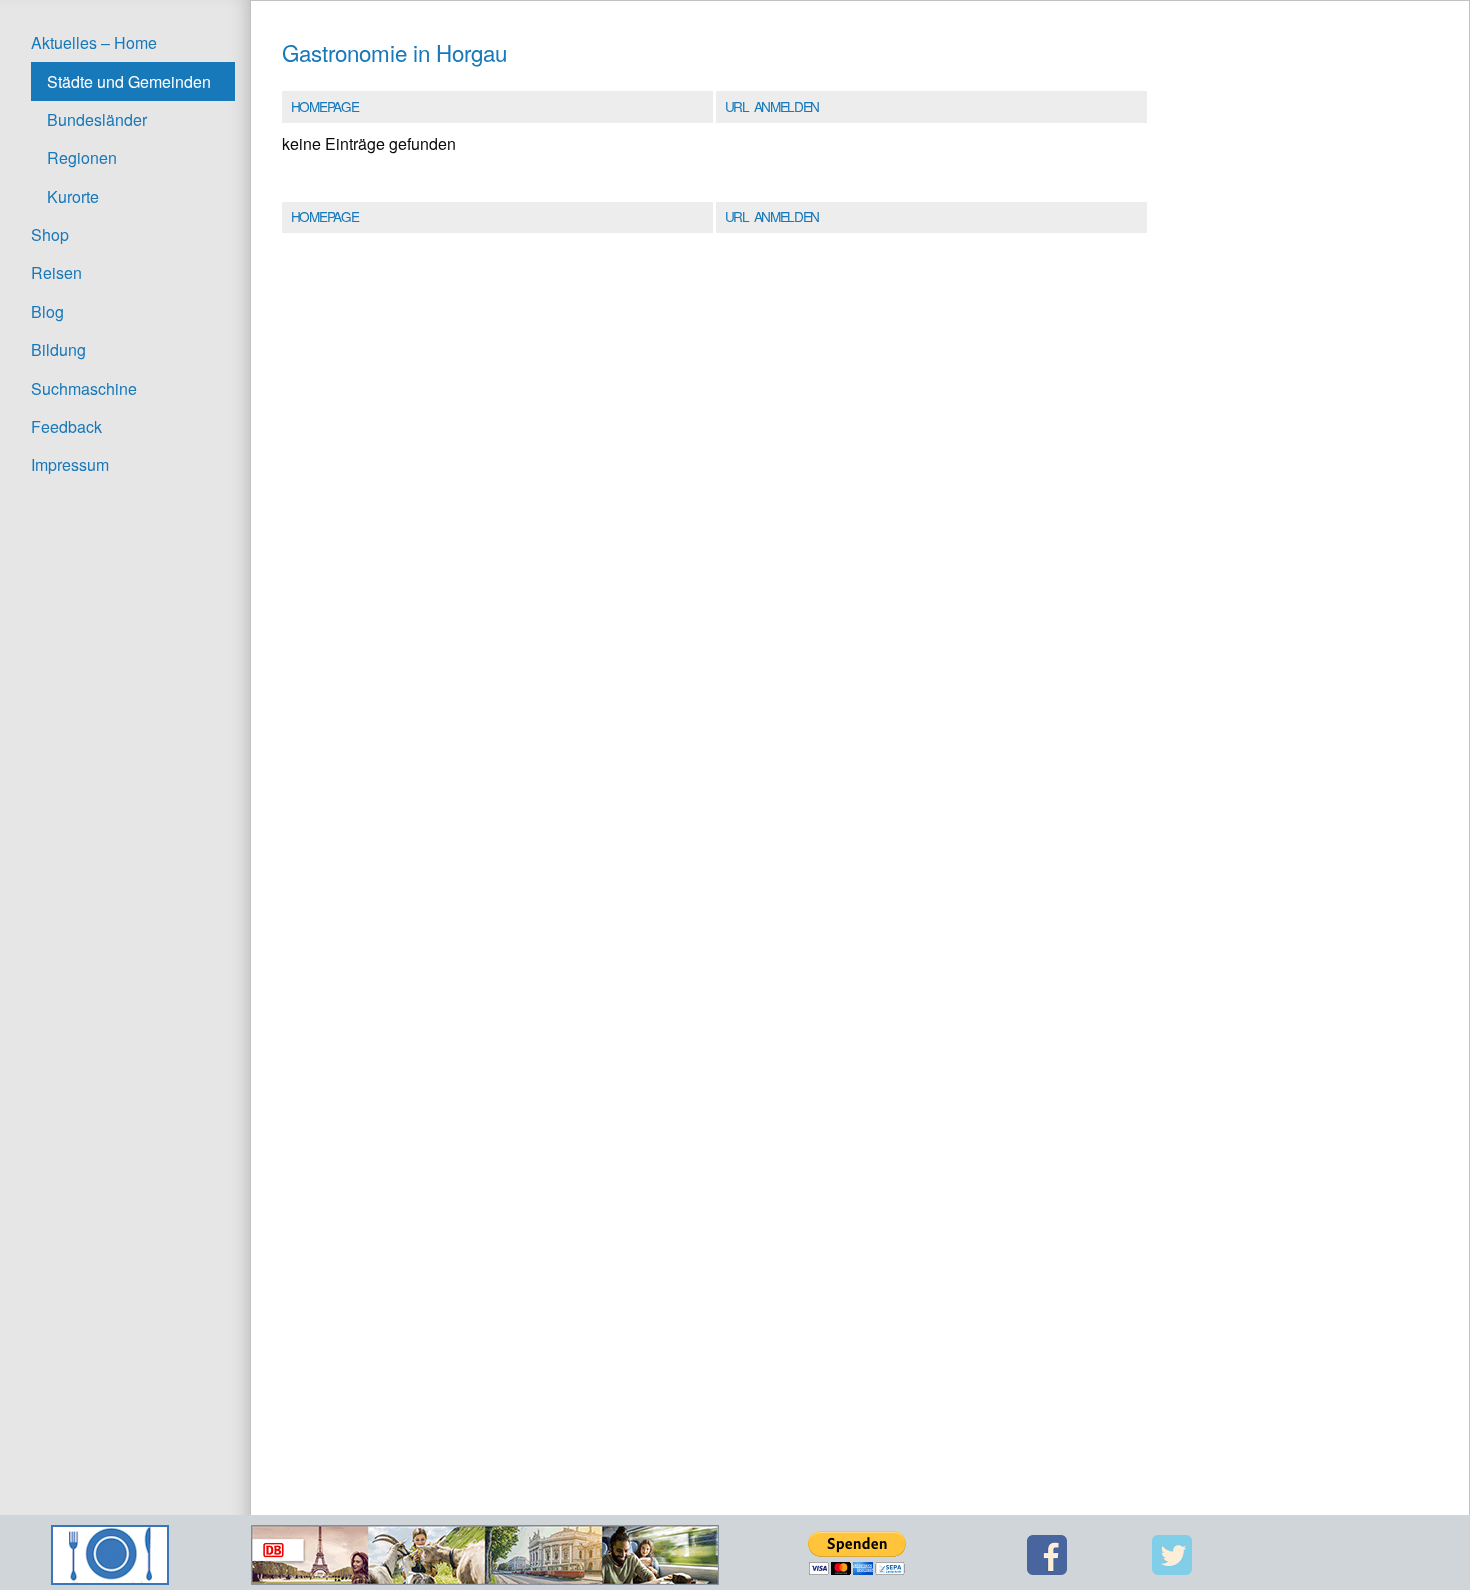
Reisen (56, 272)
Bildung (58, 349)
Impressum (70, 464)
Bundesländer (97, 119)
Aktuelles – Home (94, 42)
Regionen (82, 157)
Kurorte (73, 196)
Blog (47, 311)
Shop (50, 234)
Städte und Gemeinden (129, 81)
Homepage (324, 106)
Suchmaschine (84, 388)
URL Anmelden (772, 106)
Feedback (66, 426)
